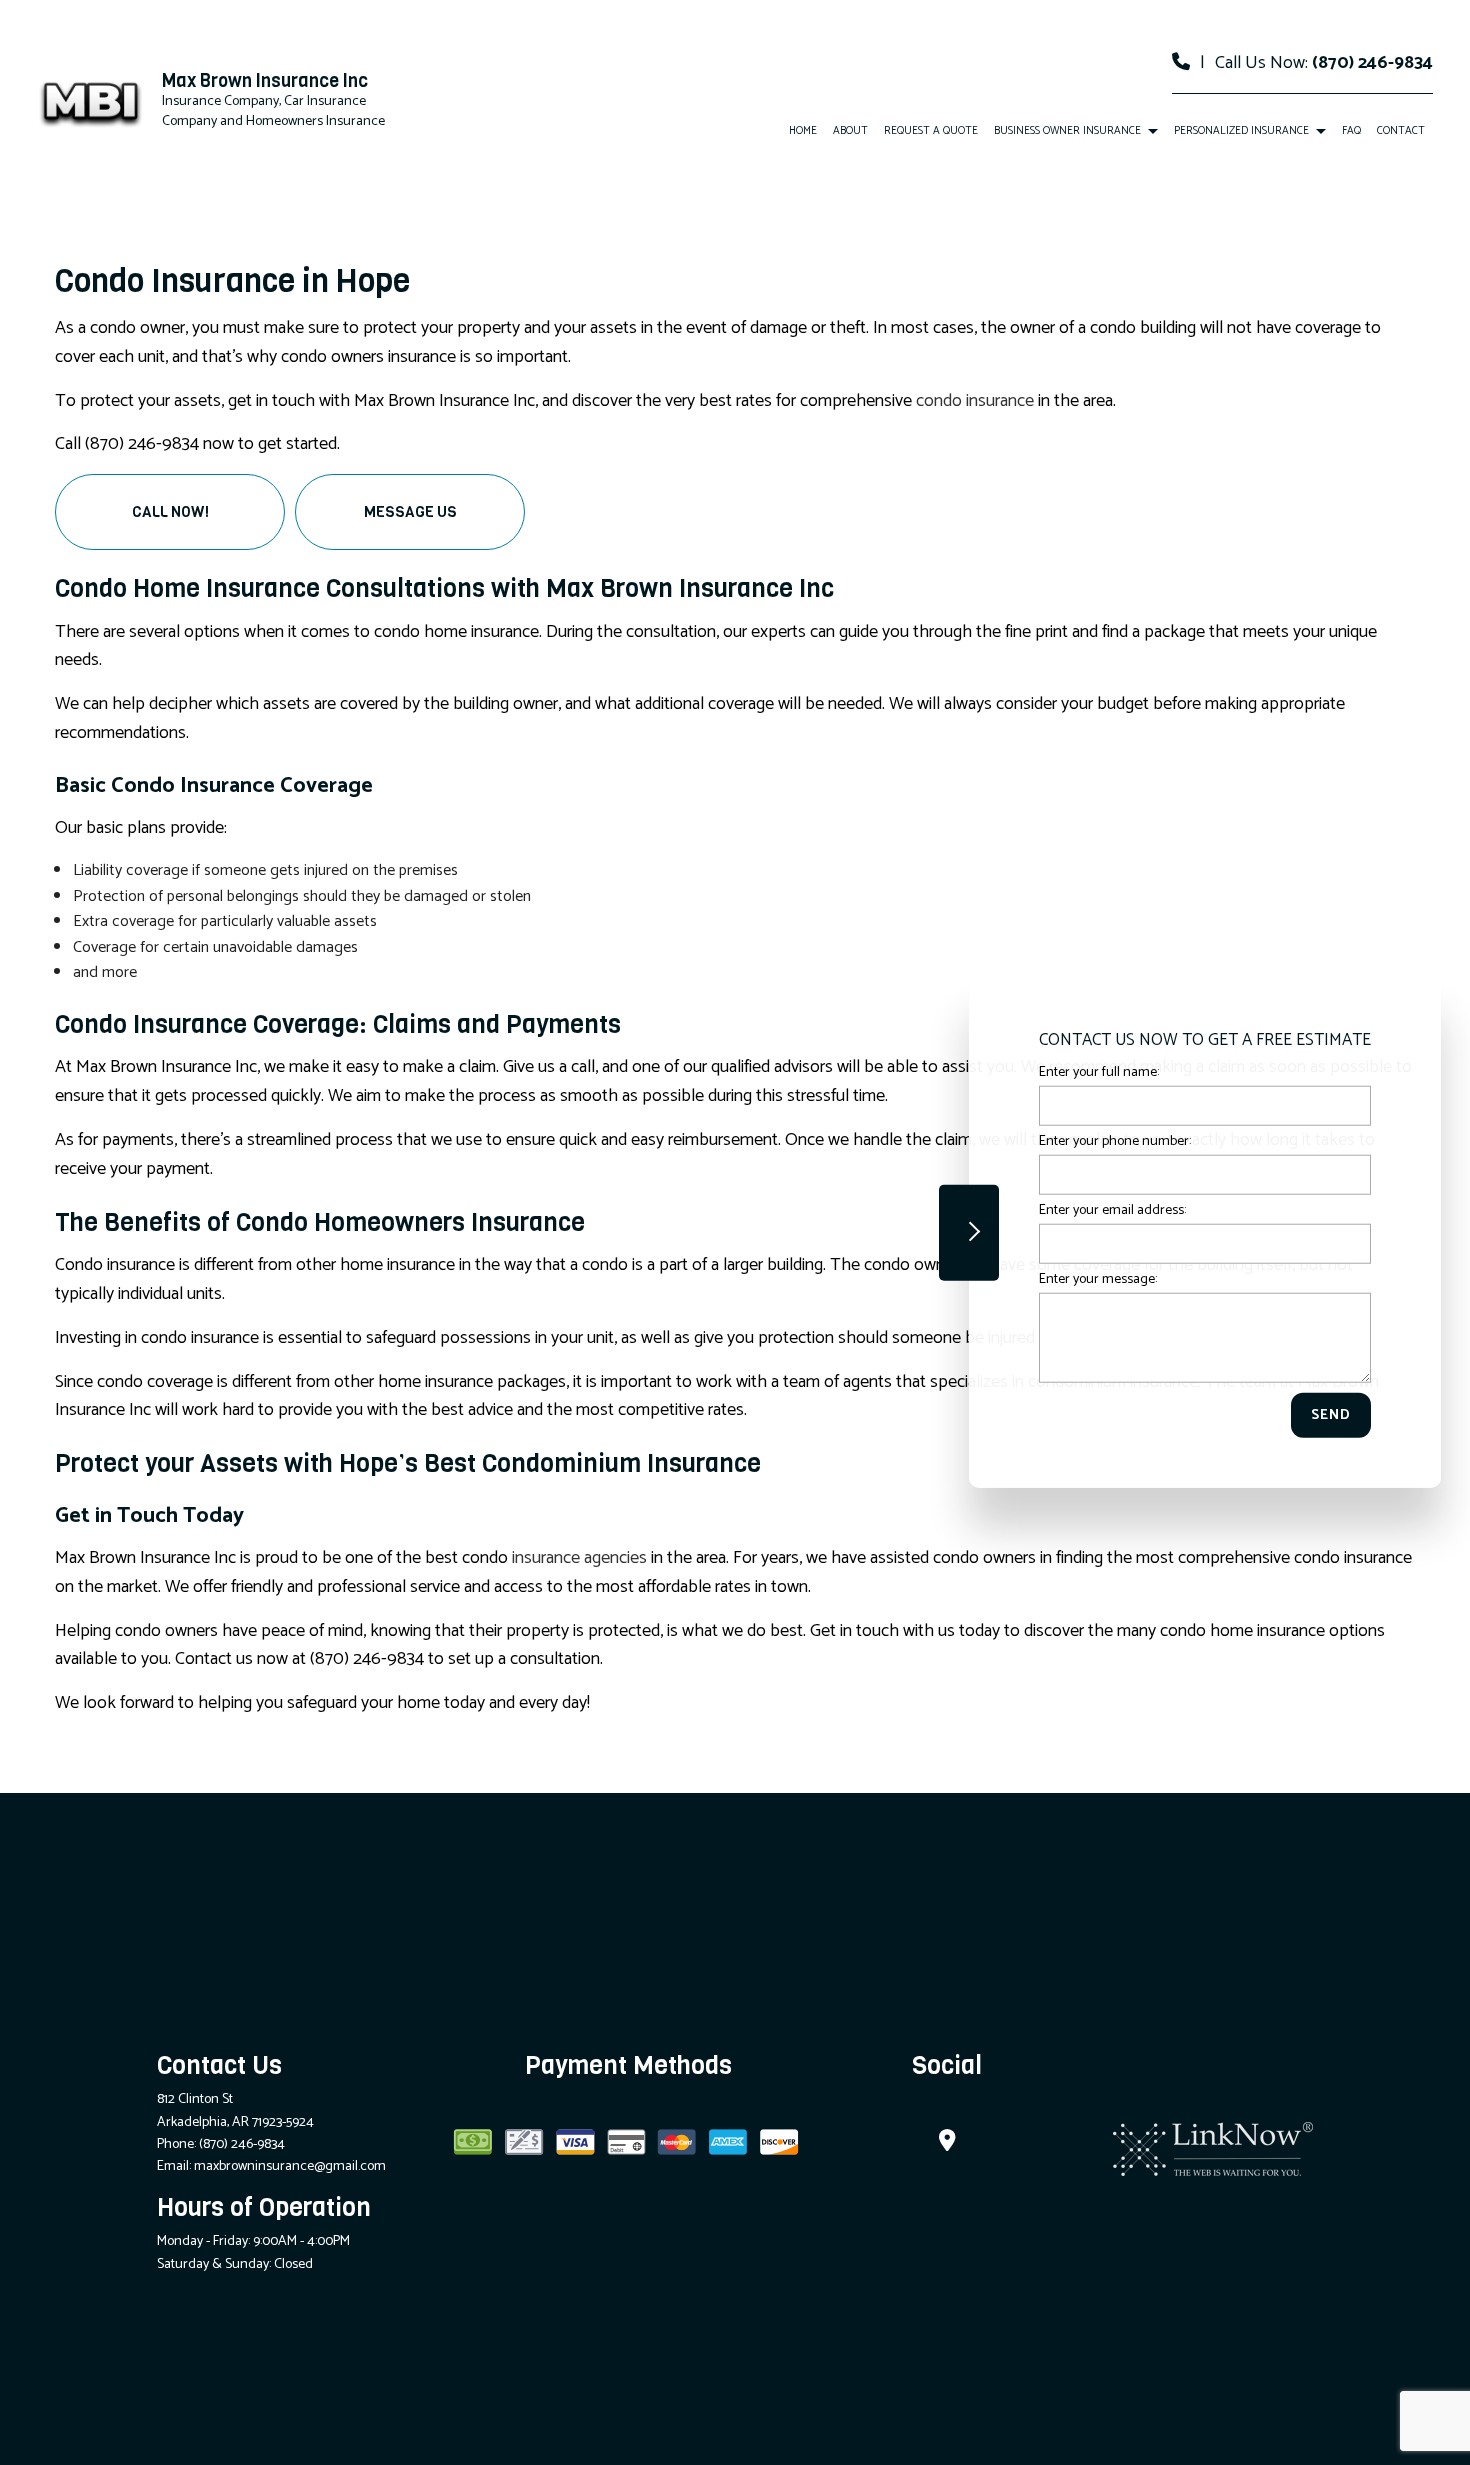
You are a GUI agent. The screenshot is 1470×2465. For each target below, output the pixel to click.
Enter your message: (1098, 1279)
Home (803, 131)
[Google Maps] (947, 2143)
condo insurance (975, 401)
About (850, 131)
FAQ (1351, 131)
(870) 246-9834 (1372, 63)
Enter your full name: (1099, 1071)
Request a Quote (931, 131)
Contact (1401, 131)
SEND (1331, 1415)
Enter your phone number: (1115, 1140)
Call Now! (170, 512)
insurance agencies (579, 1558)
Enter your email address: (1112, 1210)
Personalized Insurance (1241, 131)
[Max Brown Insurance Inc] (92, 101)
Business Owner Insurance (1067, 131)
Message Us (410, 512)
